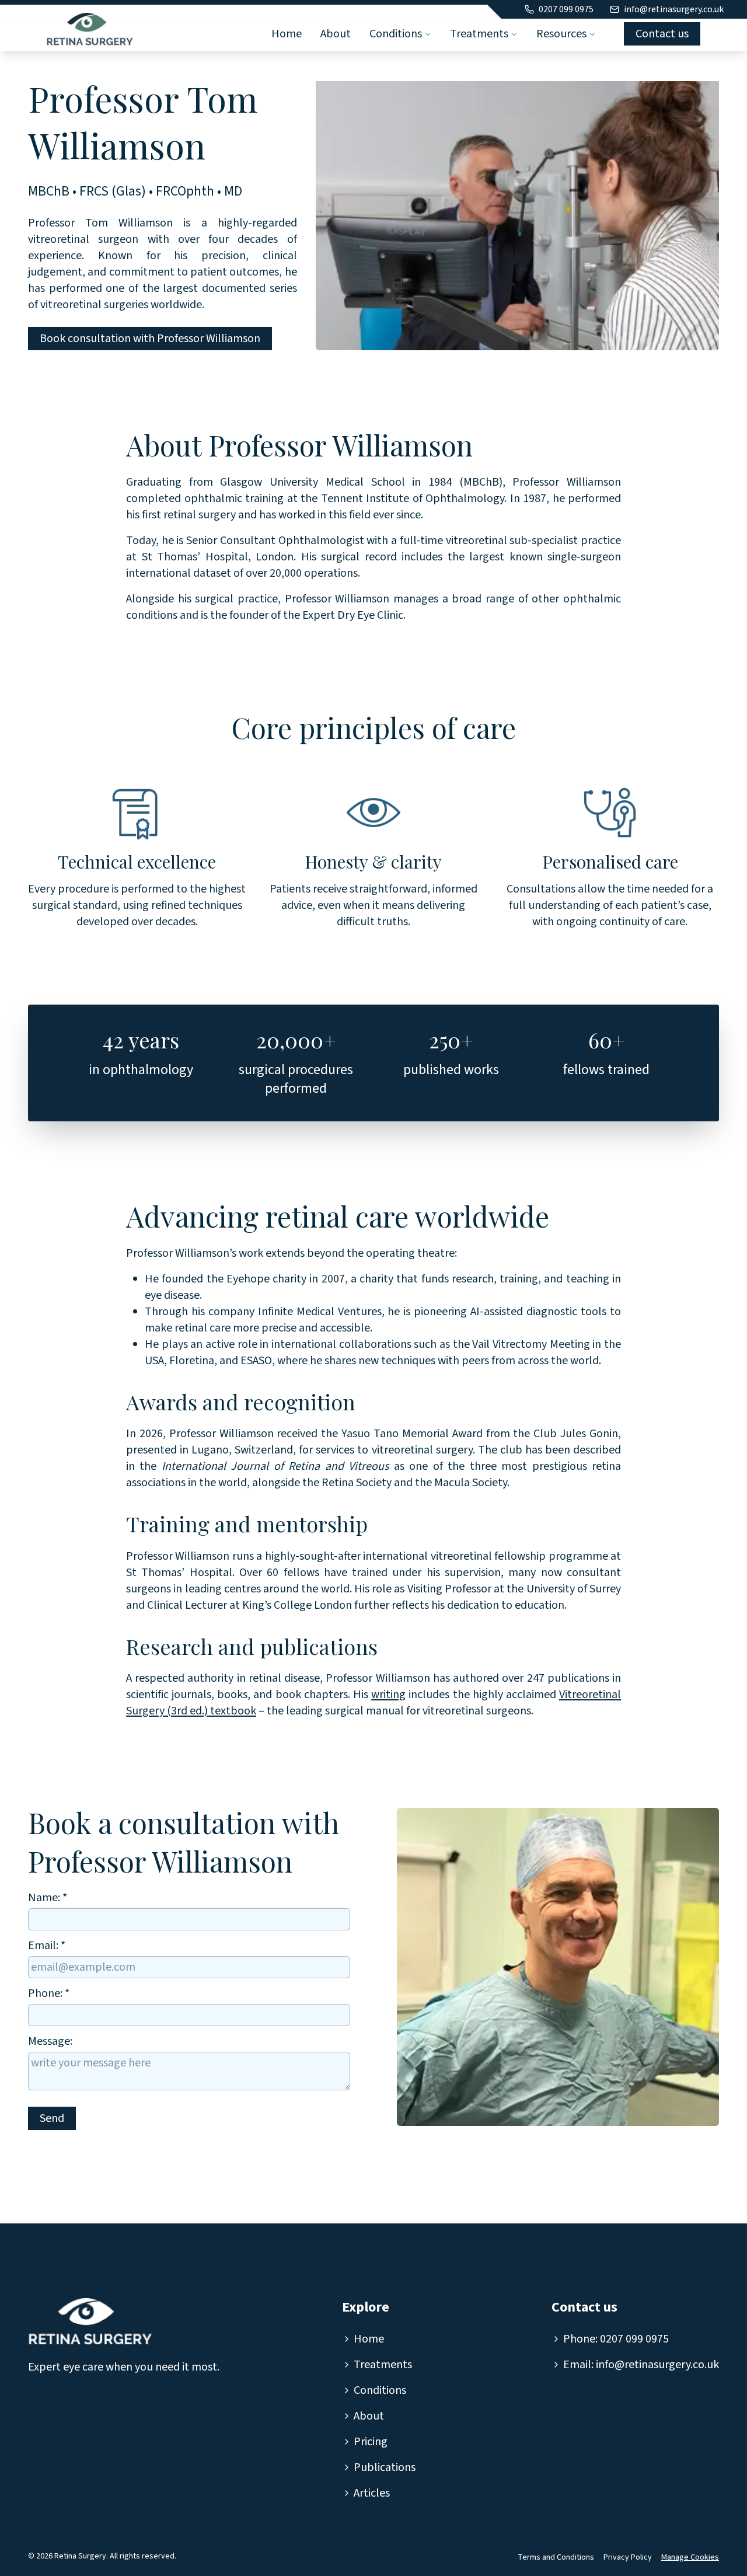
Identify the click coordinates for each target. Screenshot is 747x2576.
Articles (372, 2493)
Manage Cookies (690, 2557)
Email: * (47, 1946)
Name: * (48, 1898)
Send (52, 2118)
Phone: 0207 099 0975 (616, 2339)
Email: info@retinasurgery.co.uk (641, 2365)
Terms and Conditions (556, 2557)
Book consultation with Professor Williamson (150, 339)
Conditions (396, 34)
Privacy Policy (628, 2557)
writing (388, 1695)
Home (287, 34)
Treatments (479, 34)
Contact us (662, 34)
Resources (561, 34)
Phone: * (49, 1993)
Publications (385, 2467)
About (336, 34)
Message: (50, 2041)
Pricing (371, 2442)
